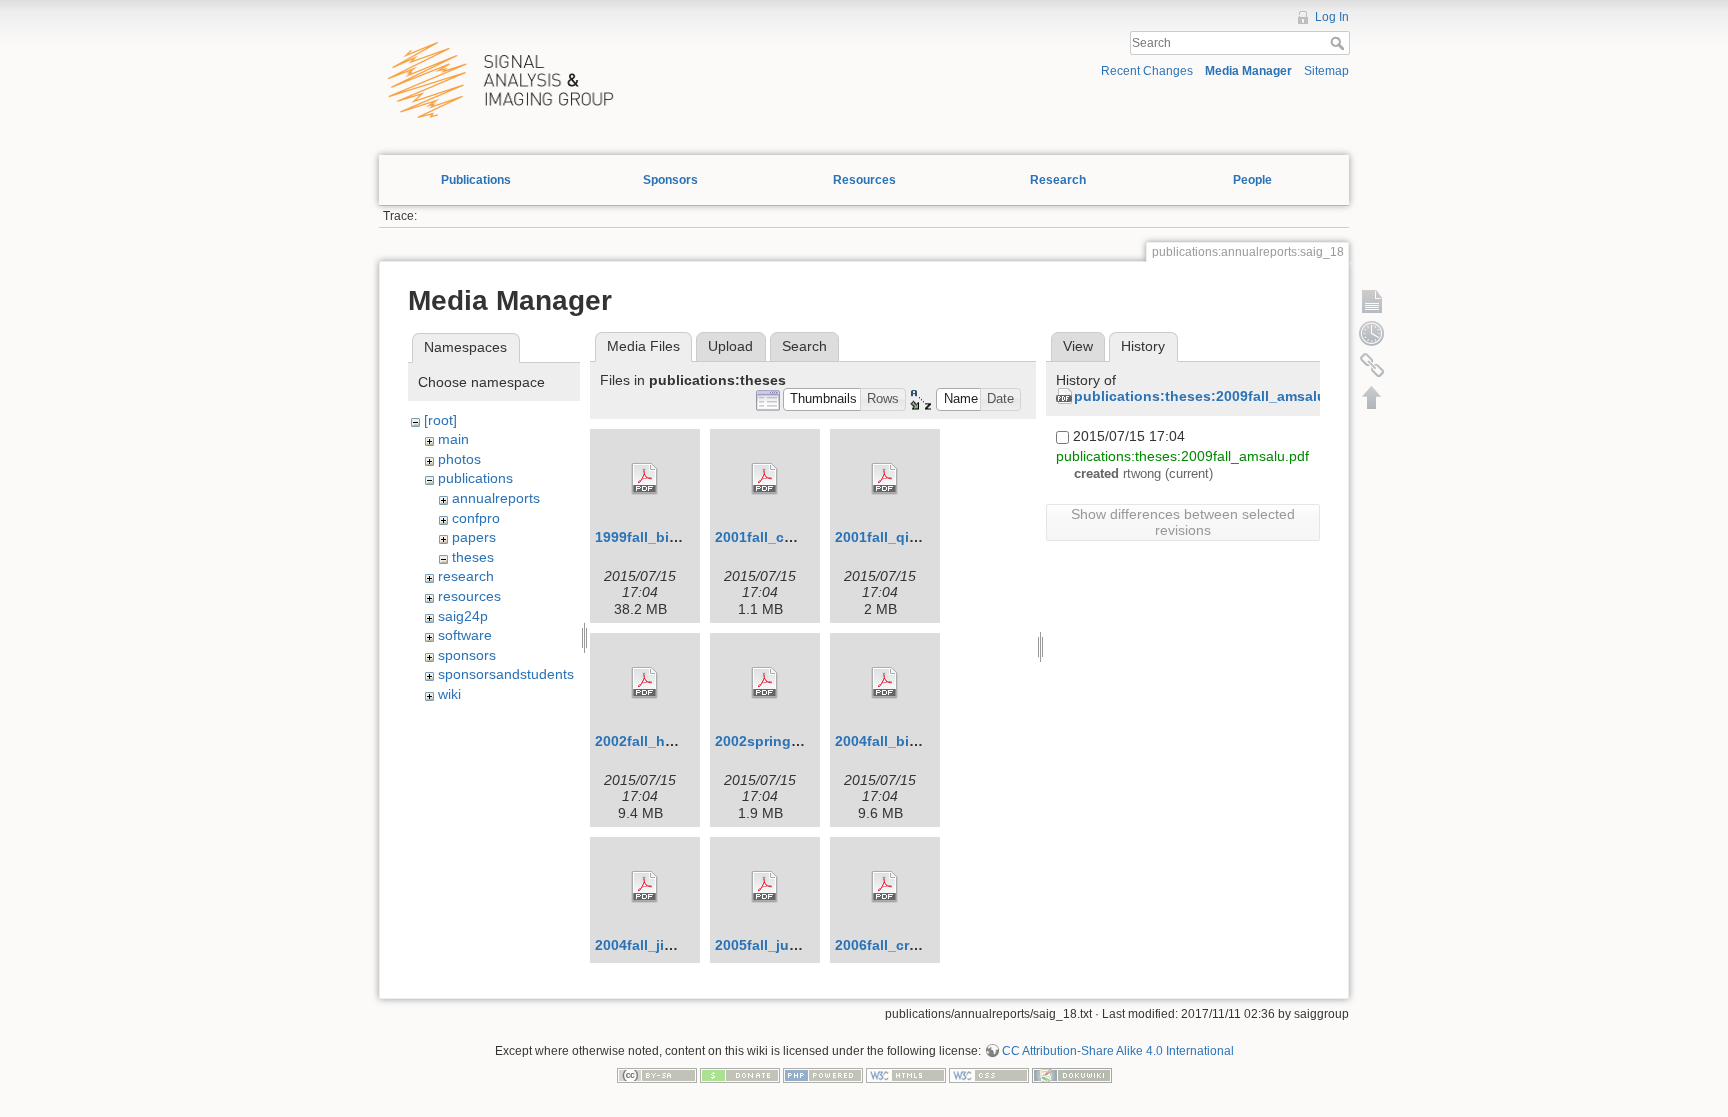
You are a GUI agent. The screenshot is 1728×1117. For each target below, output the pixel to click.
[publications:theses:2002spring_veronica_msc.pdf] (765, 683)
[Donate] (740, 1074)
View (1078, 346)
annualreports (496, 498)
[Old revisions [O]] (1372, 333)
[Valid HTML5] (906, 1074)
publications (475, 478)
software (465, 635)
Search (1339, 43)
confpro (476, 518)
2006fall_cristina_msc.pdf (922, 945)
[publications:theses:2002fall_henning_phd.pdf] (645, 683)
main (453, 439)
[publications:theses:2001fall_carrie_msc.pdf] (765, 479)
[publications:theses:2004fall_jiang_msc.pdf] (645, 887)
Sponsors (670, 180)
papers (474, 537)
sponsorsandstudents (506, 674)
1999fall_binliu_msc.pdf (676, 537)
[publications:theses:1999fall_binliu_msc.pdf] (645, 479)
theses (473, 557)
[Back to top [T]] (1372, 397)
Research (1058, 180)
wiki (449, 694)
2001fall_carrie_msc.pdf (796, 537)
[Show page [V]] (1372, 301)
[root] (440, 420)
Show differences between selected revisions (1183, 522)
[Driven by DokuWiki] (1072, 1074)
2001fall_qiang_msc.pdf (916, 537)
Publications (476, 180)
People (1252, 180)
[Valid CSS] (989, 1074)
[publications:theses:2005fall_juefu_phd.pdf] (765, 887)
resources (469, 596)
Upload (730, 346)
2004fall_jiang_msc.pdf (674, 945)
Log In (1332, 17)
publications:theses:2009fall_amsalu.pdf (1213, 396)
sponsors (467, 655)
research (466, 576)
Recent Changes (1147, 71)
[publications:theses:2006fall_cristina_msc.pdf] (885, 887)
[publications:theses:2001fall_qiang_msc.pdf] (885, 479)
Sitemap (1326, 71)
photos (459, 459)
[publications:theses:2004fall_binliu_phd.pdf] (885, 683)
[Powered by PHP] (823, 1074)
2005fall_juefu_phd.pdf (794, 945)
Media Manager (1248, 71)
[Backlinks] (1372, 365)
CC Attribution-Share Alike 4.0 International (1118, 1051)
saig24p (463, 616)
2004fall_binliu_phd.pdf (916, 741)
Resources (864, 180)
